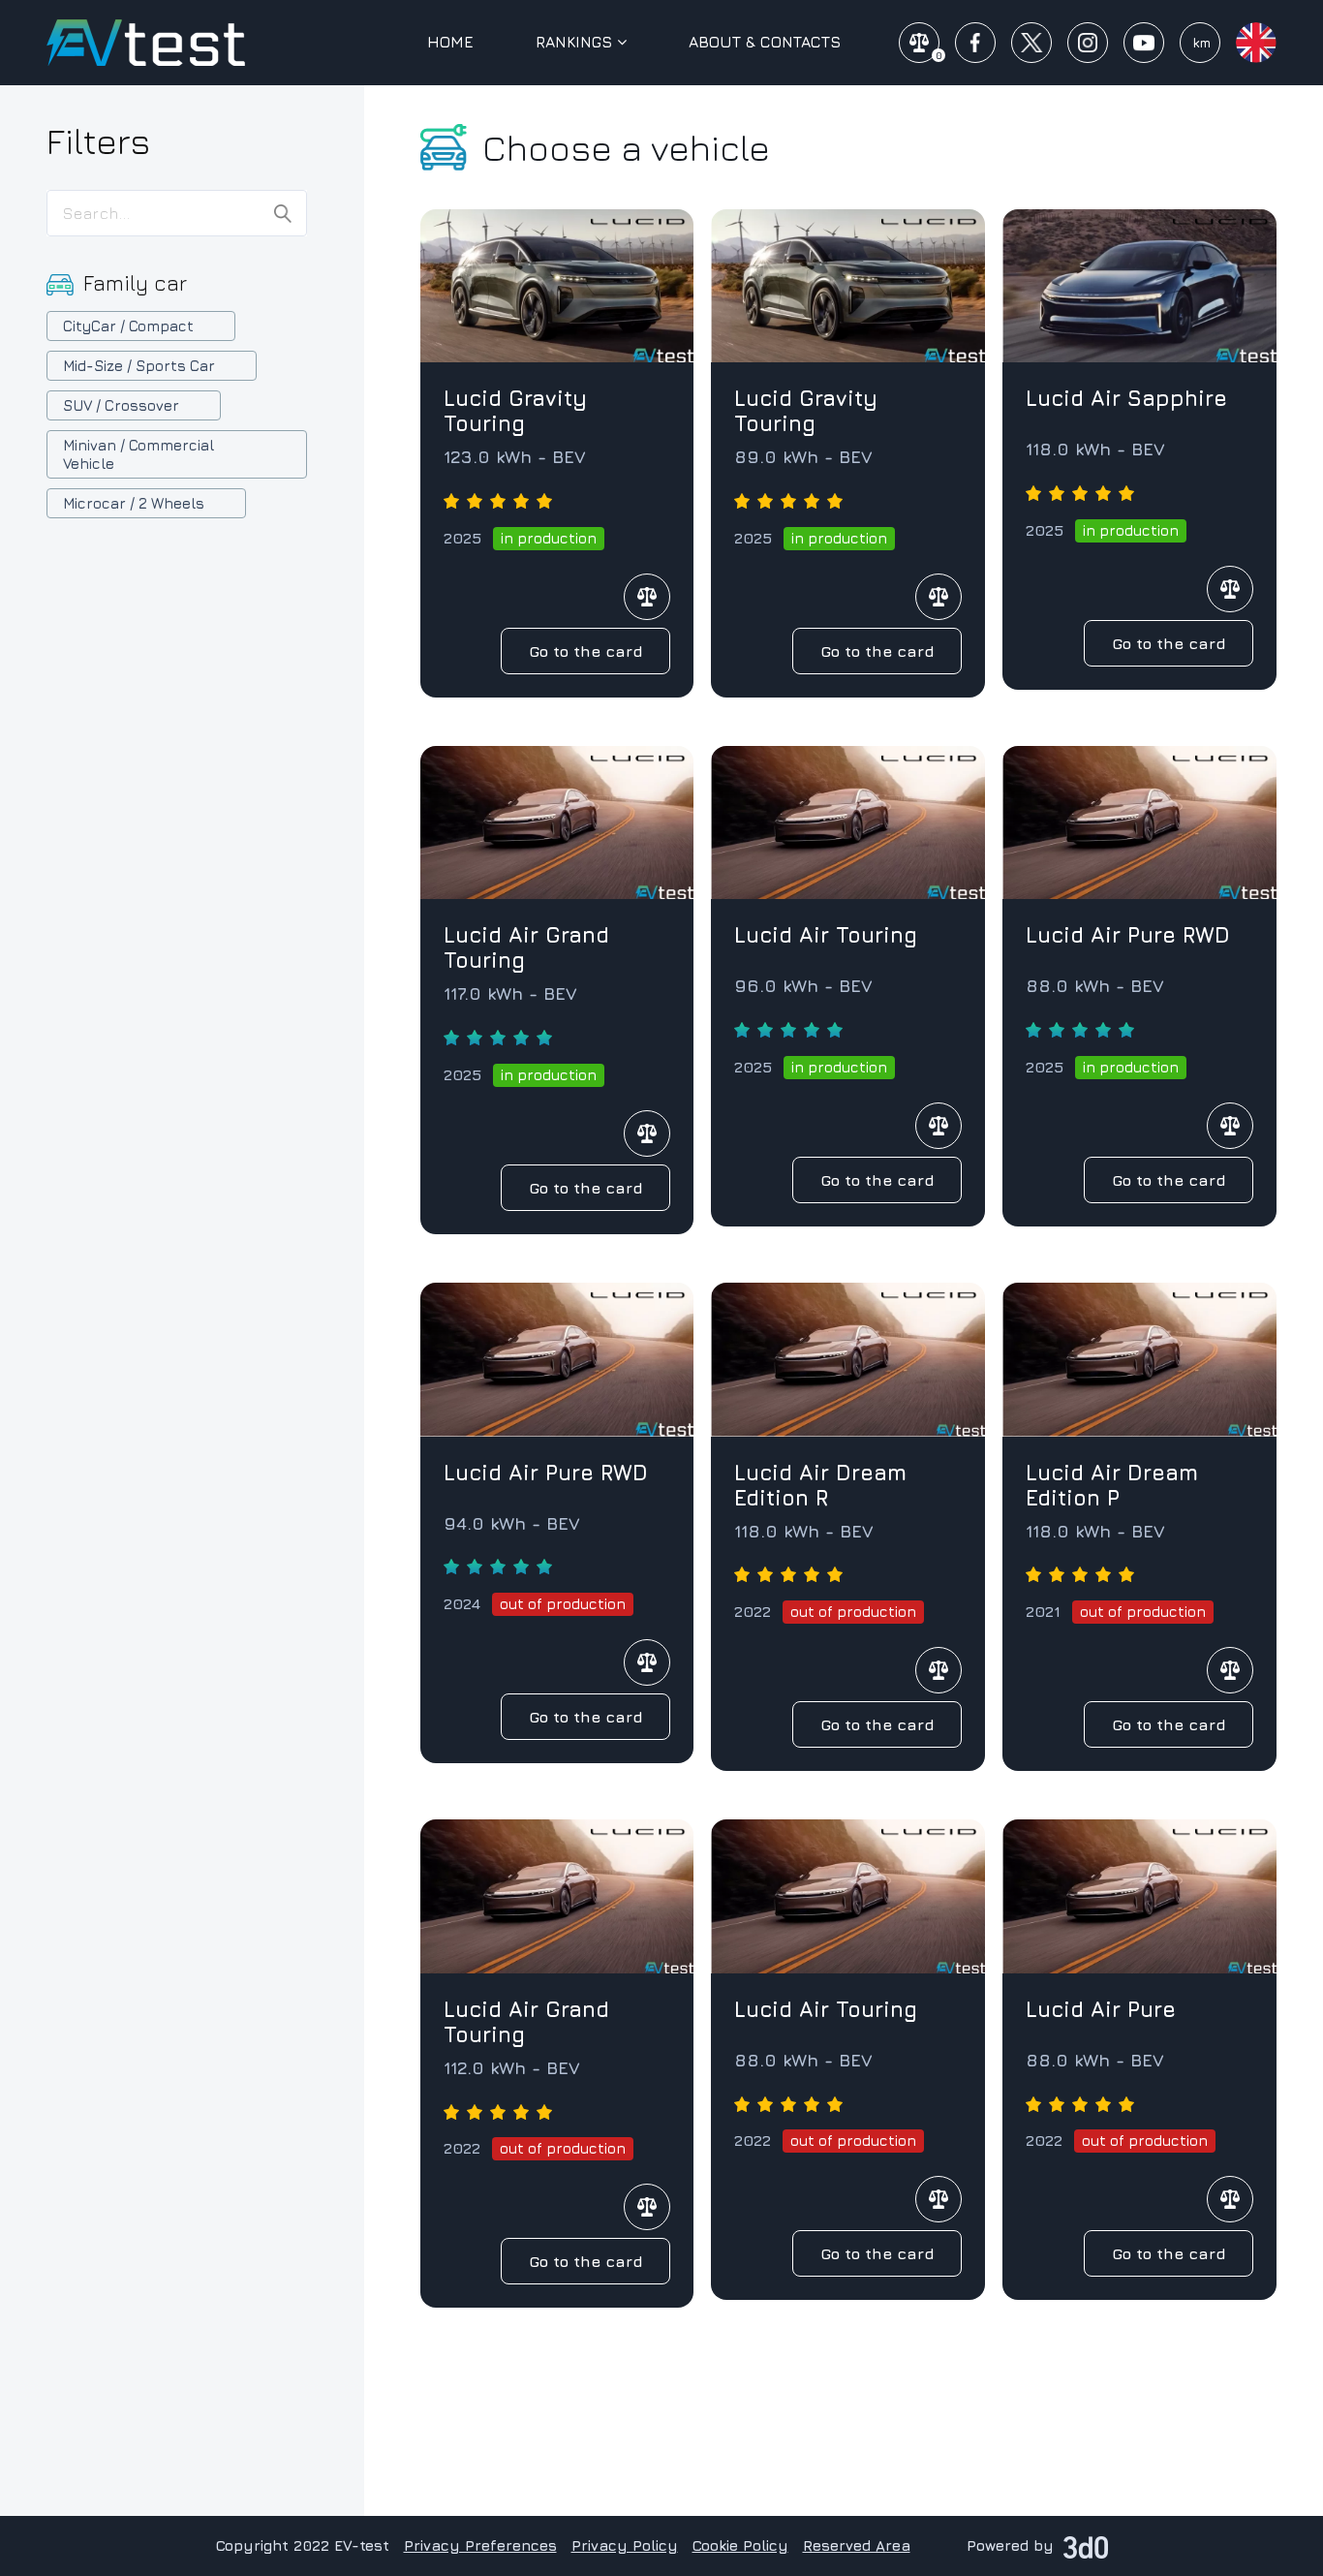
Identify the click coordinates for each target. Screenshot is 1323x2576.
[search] (283, 214)
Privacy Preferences (480, 2545)
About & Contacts (765, 42)
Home (450, 42)
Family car (135, 283)
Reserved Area (857, 2545)
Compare (647, 597)
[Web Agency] (1086, 2545)
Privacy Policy (625, 2545)
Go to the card (586, 651)
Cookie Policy (740, 2545)
